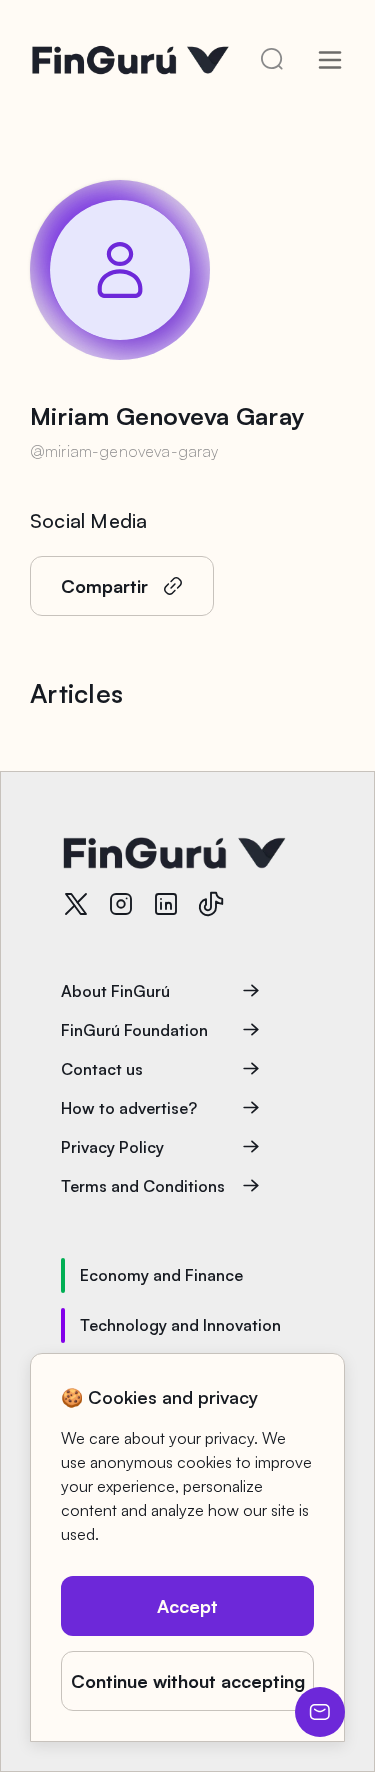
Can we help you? (320, 1712)
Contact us (102, 1069)
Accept (187, 1606)
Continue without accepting (188, 1681)
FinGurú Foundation (134, 1030)
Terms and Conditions (143, 1186)
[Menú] (330, 60)
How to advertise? (129, 1108)
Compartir (104, 586)
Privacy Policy (112, 1147)
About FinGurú (115, 991)
